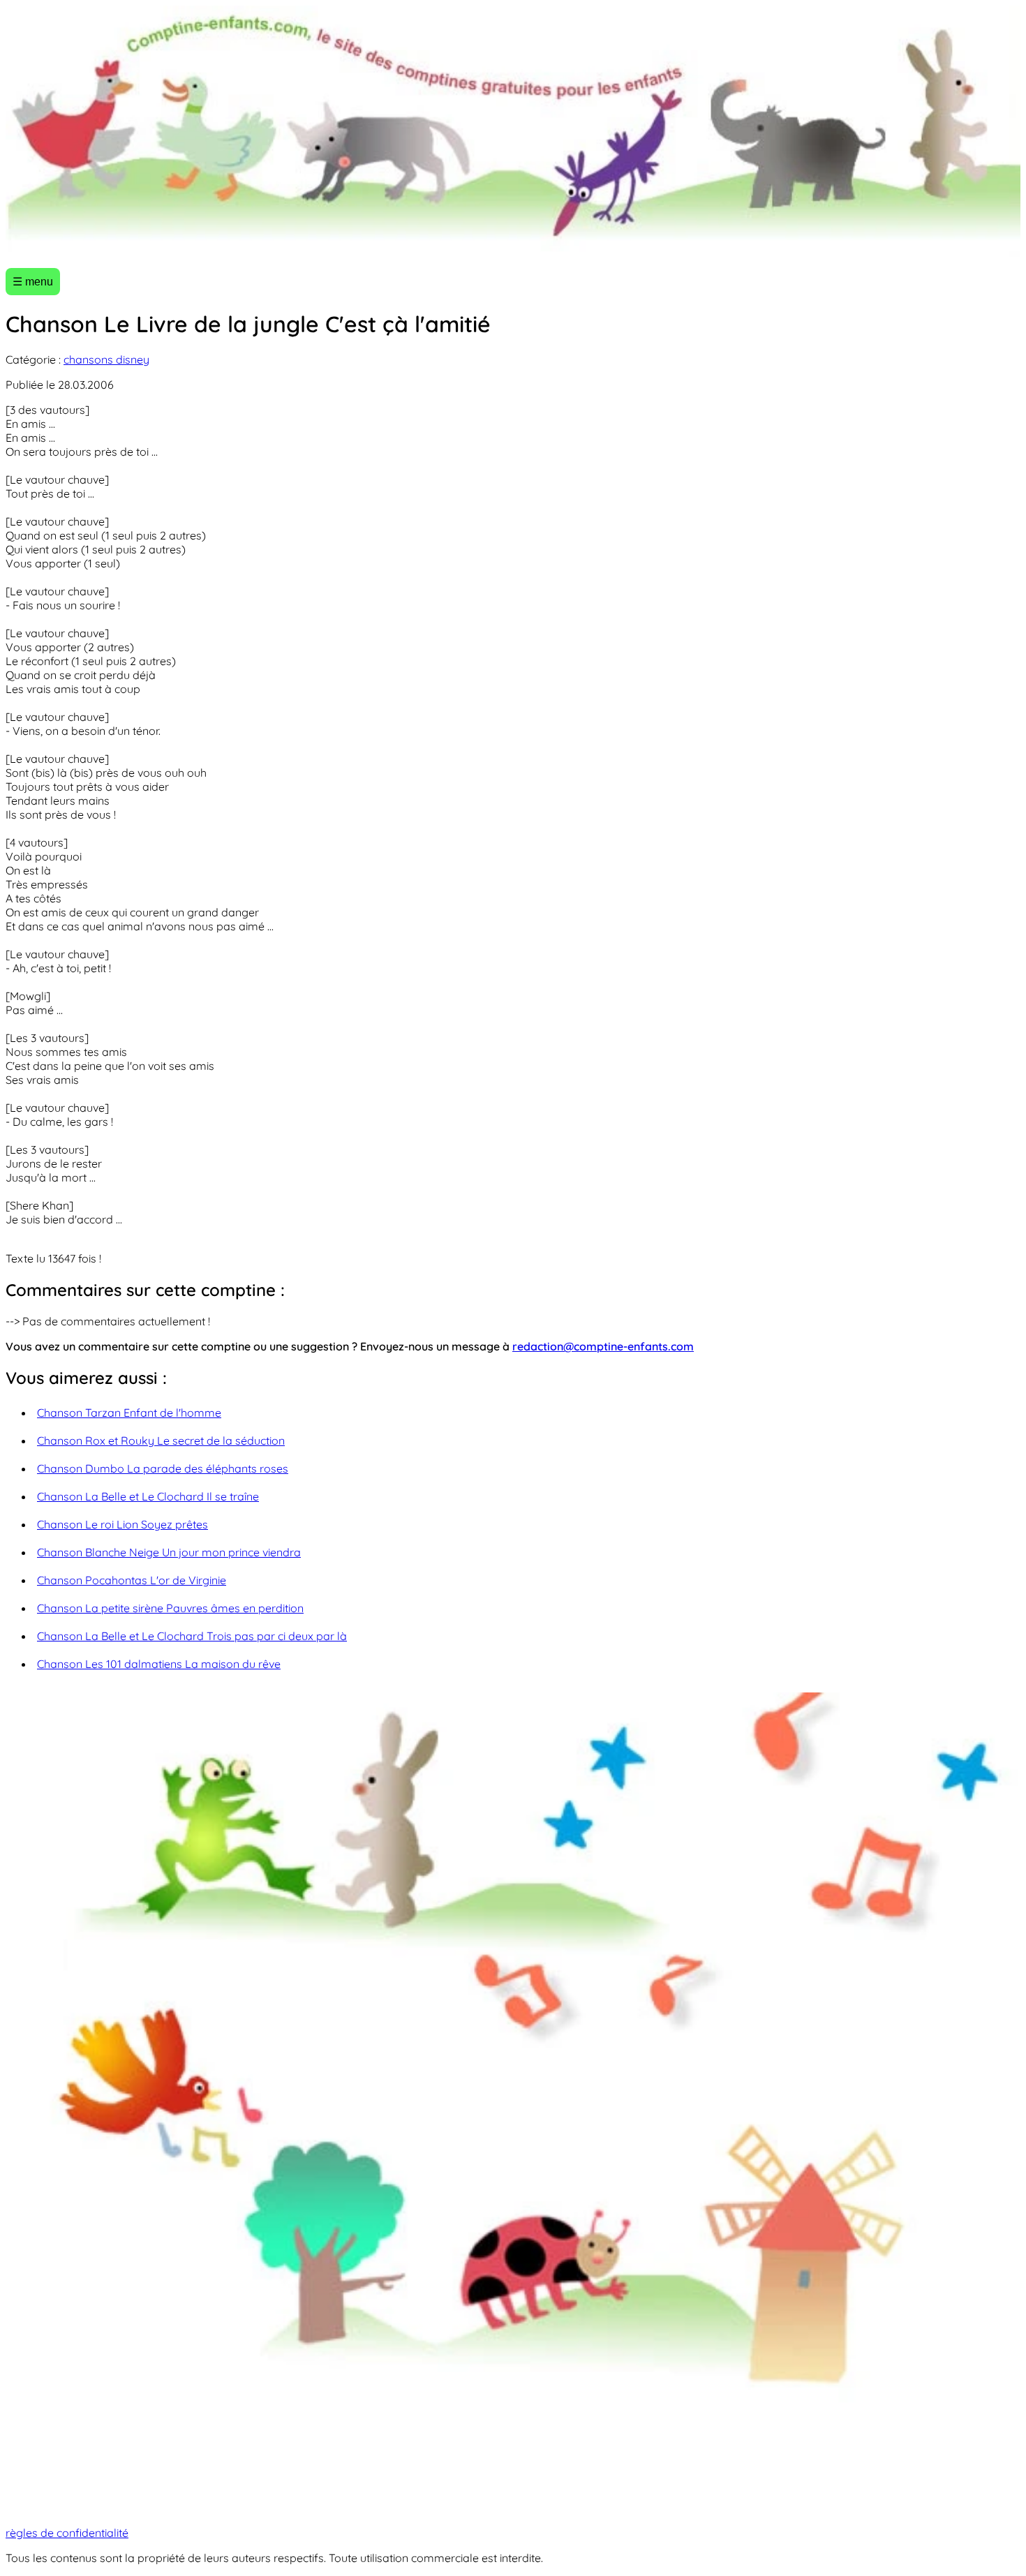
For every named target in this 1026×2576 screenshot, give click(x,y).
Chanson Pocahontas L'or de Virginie (132, 1580)
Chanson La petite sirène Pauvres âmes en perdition (170, 1608)
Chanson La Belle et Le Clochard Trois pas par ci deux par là (192, 1636)
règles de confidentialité (67, 2533)
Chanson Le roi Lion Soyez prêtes (122, 1524)
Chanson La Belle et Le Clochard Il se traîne (148, 1496)
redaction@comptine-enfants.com (603, 1346)
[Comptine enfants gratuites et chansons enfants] (513, 131)
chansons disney (106, 359)
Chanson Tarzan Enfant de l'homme (129, 1413)
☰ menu (33, 282)
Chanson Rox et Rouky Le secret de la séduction (161, 1440)
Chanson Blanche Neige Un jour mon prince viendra (169, 1552)
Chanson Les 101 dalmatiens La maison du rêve (159, 1664)
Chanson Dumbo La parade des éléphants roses (163, 1468)
